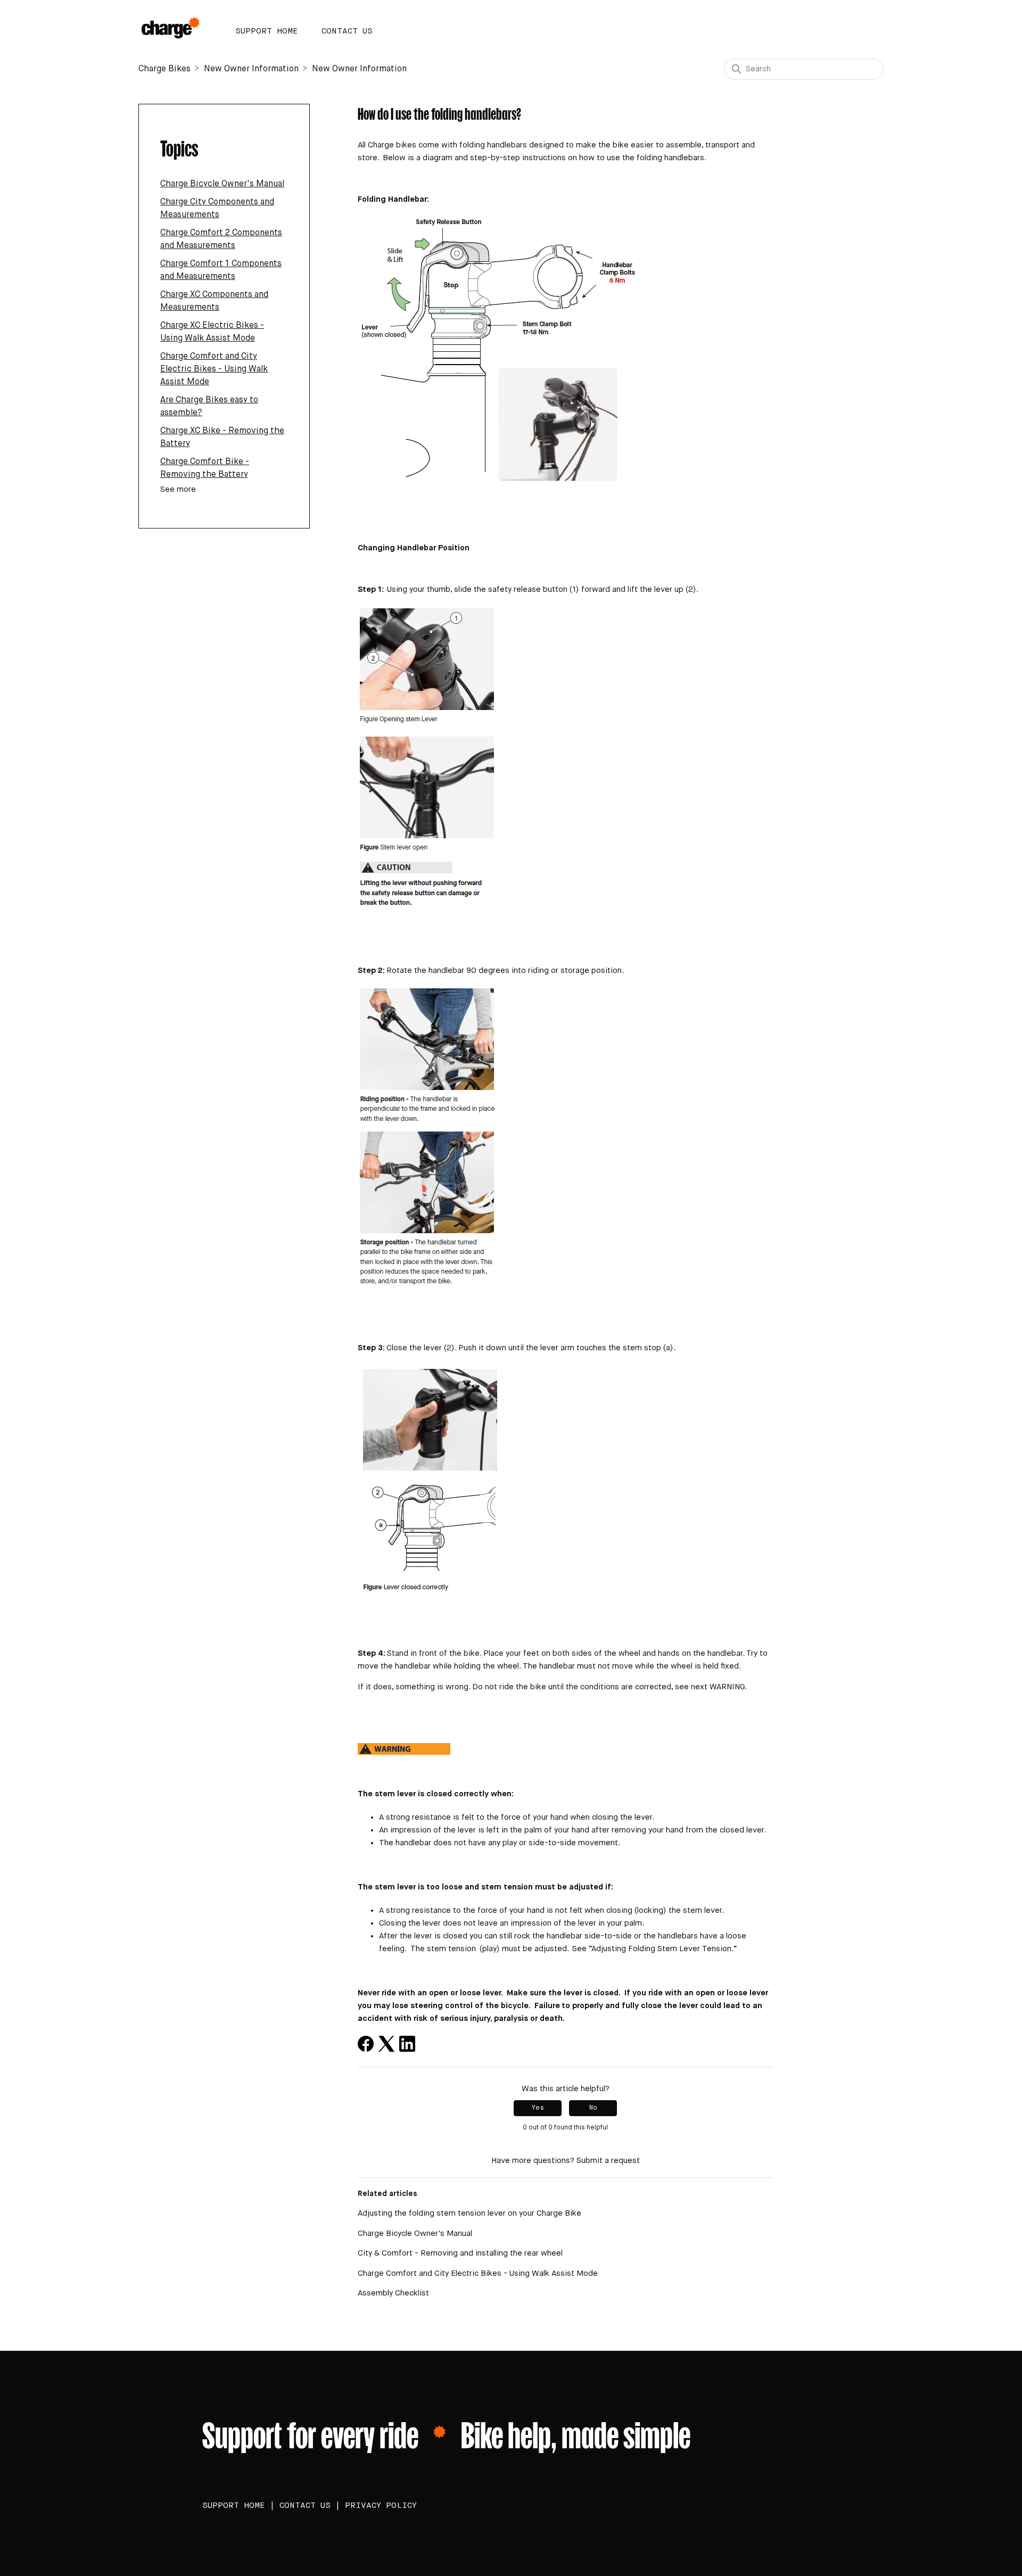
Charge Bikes (164, 69)
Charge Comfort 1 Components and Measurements (221, 270)
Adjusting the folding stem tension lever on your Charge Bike (469, 2213)
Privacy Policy (381, 2505)
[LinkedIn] (407, 2044)
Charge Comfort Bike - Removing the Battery (205, 468)
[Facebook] (366, 2044)
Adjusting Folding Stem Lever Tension (661, 1949)
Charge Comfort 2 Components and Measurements (221, 240)
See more (178, 489)
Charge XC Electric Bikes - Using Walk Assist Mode (212, 332)
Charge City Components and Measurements (217, 209)
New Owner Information (252, 69)
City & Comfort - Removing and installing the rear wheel (460, 2253)
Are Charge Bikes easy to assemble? (209, 407)
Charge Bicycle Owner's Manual (222, 184)
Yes (538, 2108)
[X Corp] (386, 2044)
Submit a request (608, 2161)
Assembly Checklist (393, 2293)
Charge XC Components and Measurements (214, 301)
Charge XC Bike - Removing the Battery (222, 437)
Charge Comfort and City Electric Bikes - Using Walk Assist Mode (214, 369)
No (593, 2108)
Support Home (267, 31)
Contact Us (347, 31)
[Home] (174, 27)
